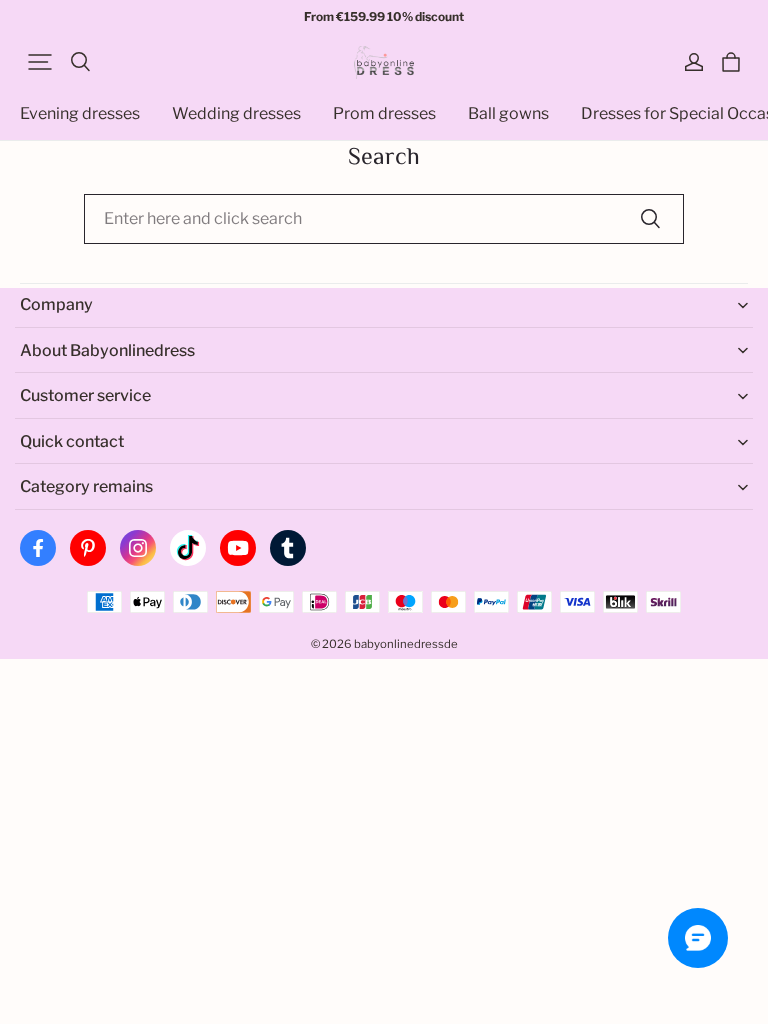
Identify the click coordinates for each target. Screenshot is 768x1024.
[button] (40, 62)
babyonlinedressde (406, 644)
